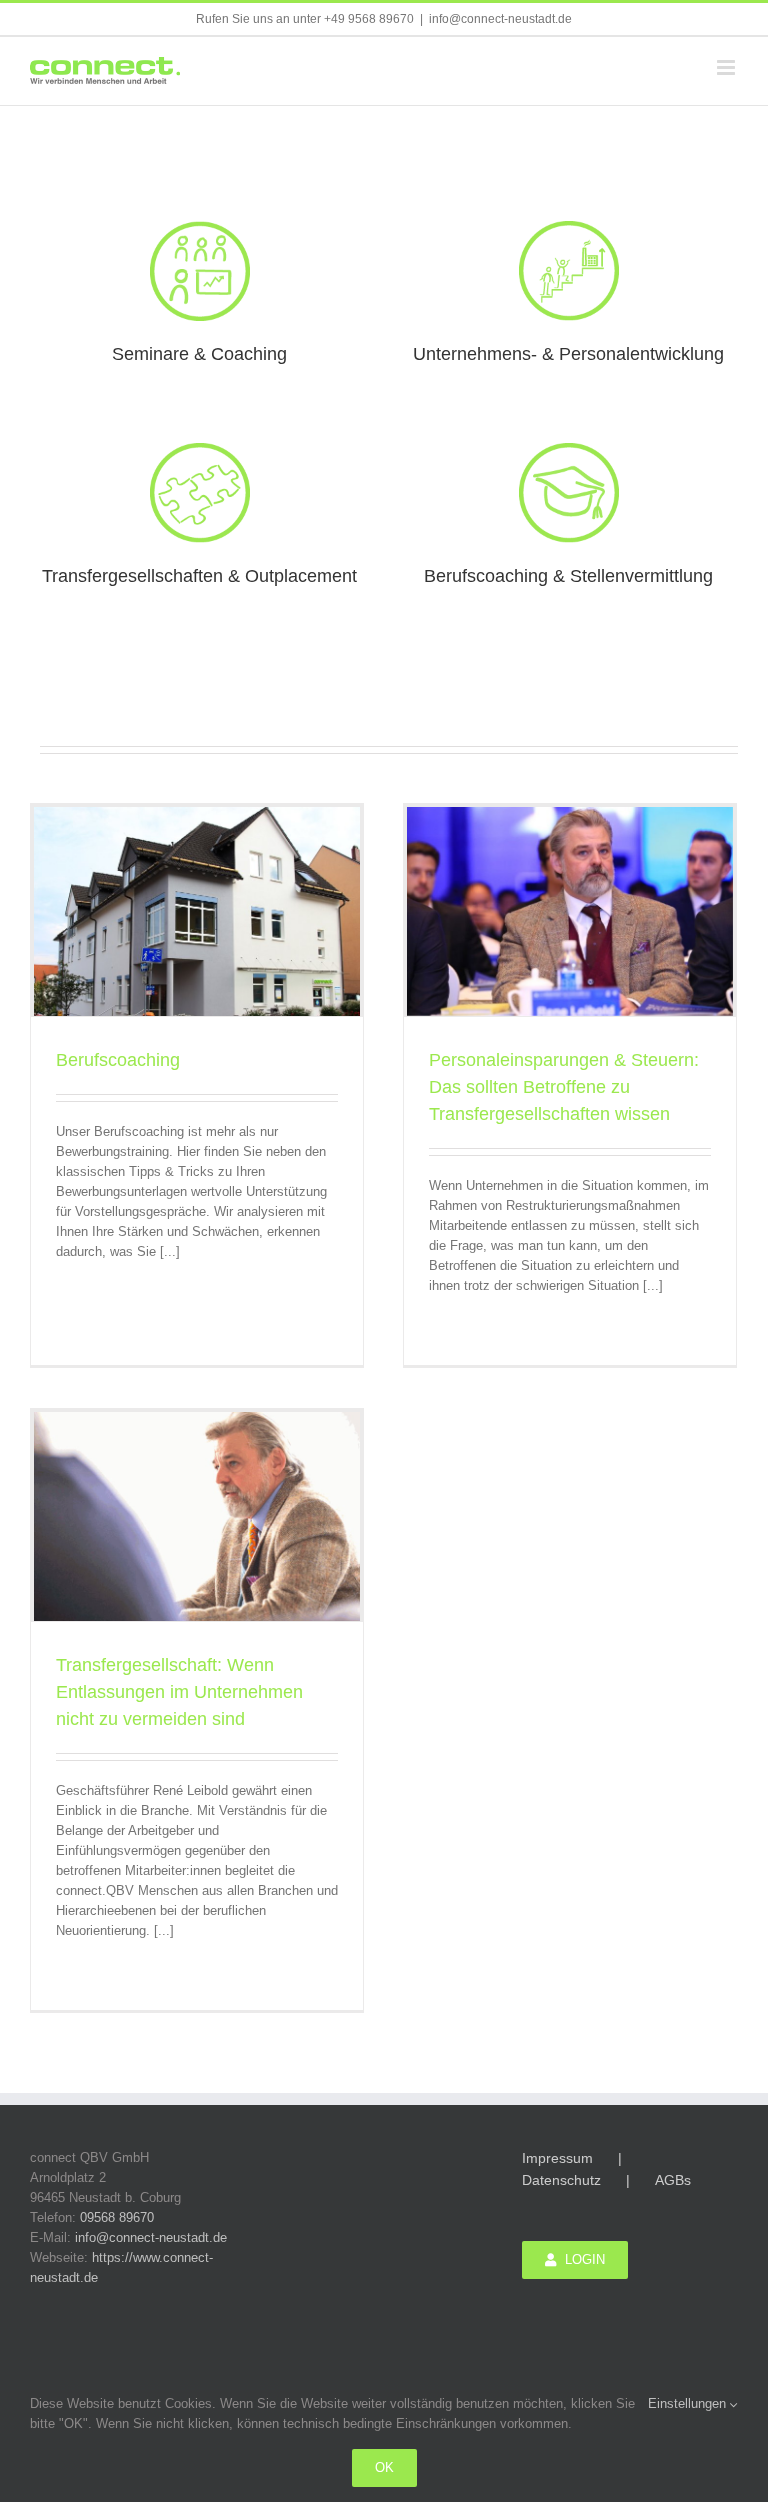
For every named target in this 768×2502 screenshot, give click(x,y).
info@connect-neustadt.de (500, 19)
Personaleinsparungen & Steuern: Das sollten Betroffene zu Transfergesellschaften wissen (564, 1087)
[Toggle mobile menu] (727, 67)
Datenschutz (561, 2180)
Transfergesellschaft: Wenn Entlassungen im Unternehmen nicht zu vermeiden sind (179, 1692)
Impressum (557, 2158)
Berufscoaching (118, 1060)
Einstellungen (689, 2403)
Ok (384, 2467)
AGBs (673, 2180)
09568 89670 (117, 2217)
